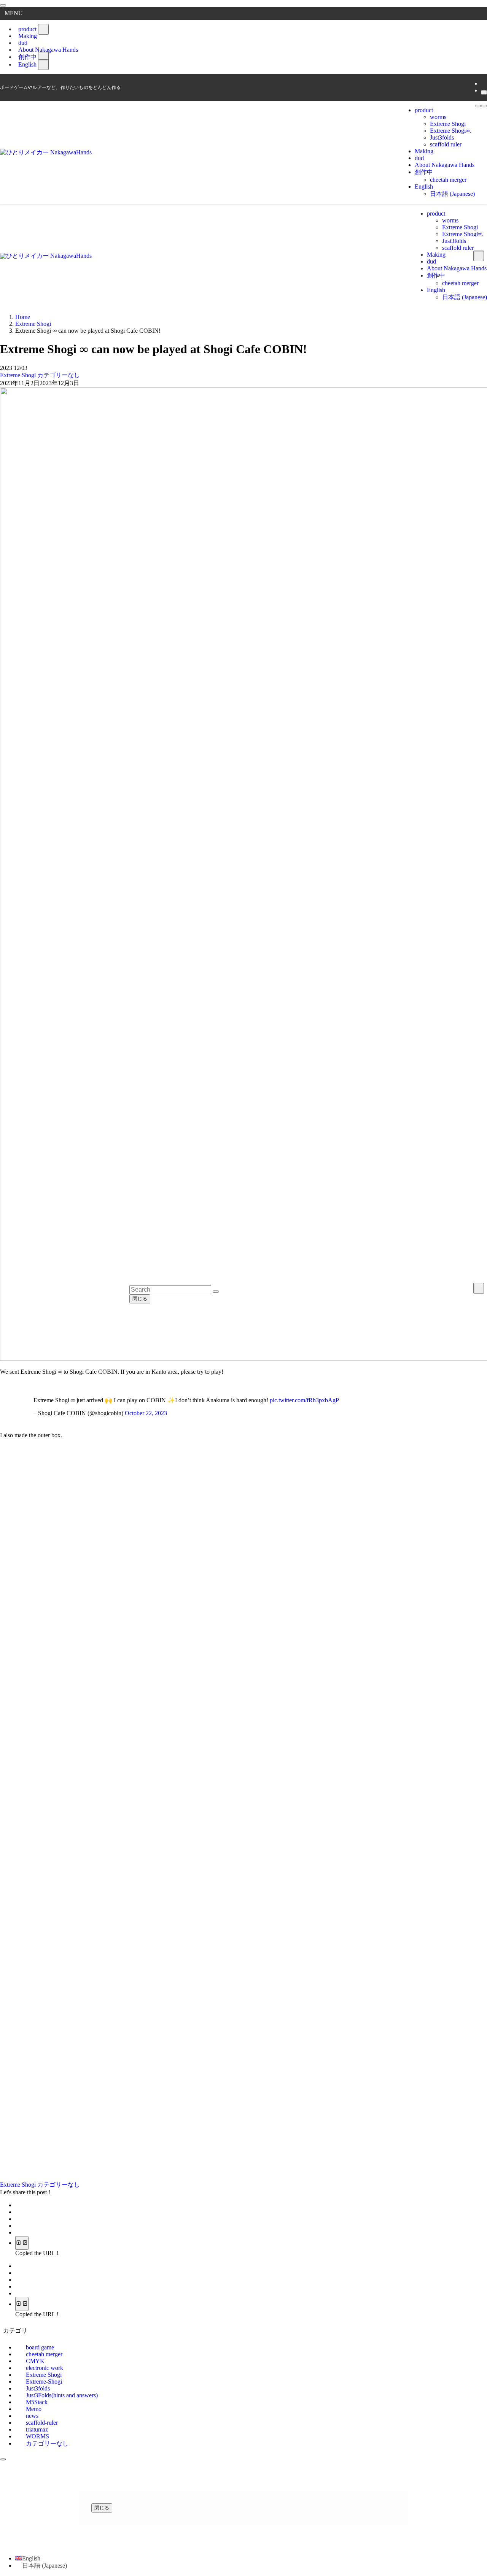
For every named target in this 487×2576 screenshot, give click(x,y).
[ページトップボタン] (3, 2459)
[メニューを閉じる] (3, 5)
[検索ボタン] (484, 106)
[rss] (483, 83)
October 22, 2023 (146, 1413)
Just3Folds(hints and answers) (62, 2395)
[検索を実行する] (216, 1292)
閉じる (140, 1299)
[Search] (484, 92)
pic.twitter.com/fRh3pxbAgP (304, 1400)
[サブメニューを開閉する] (43, 29)
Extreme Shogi (19, 375)
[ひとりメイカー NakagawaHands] (46, 152)
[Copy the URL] (22, 2243)
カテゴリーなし (59, 375)
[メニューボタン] (478, 106)
